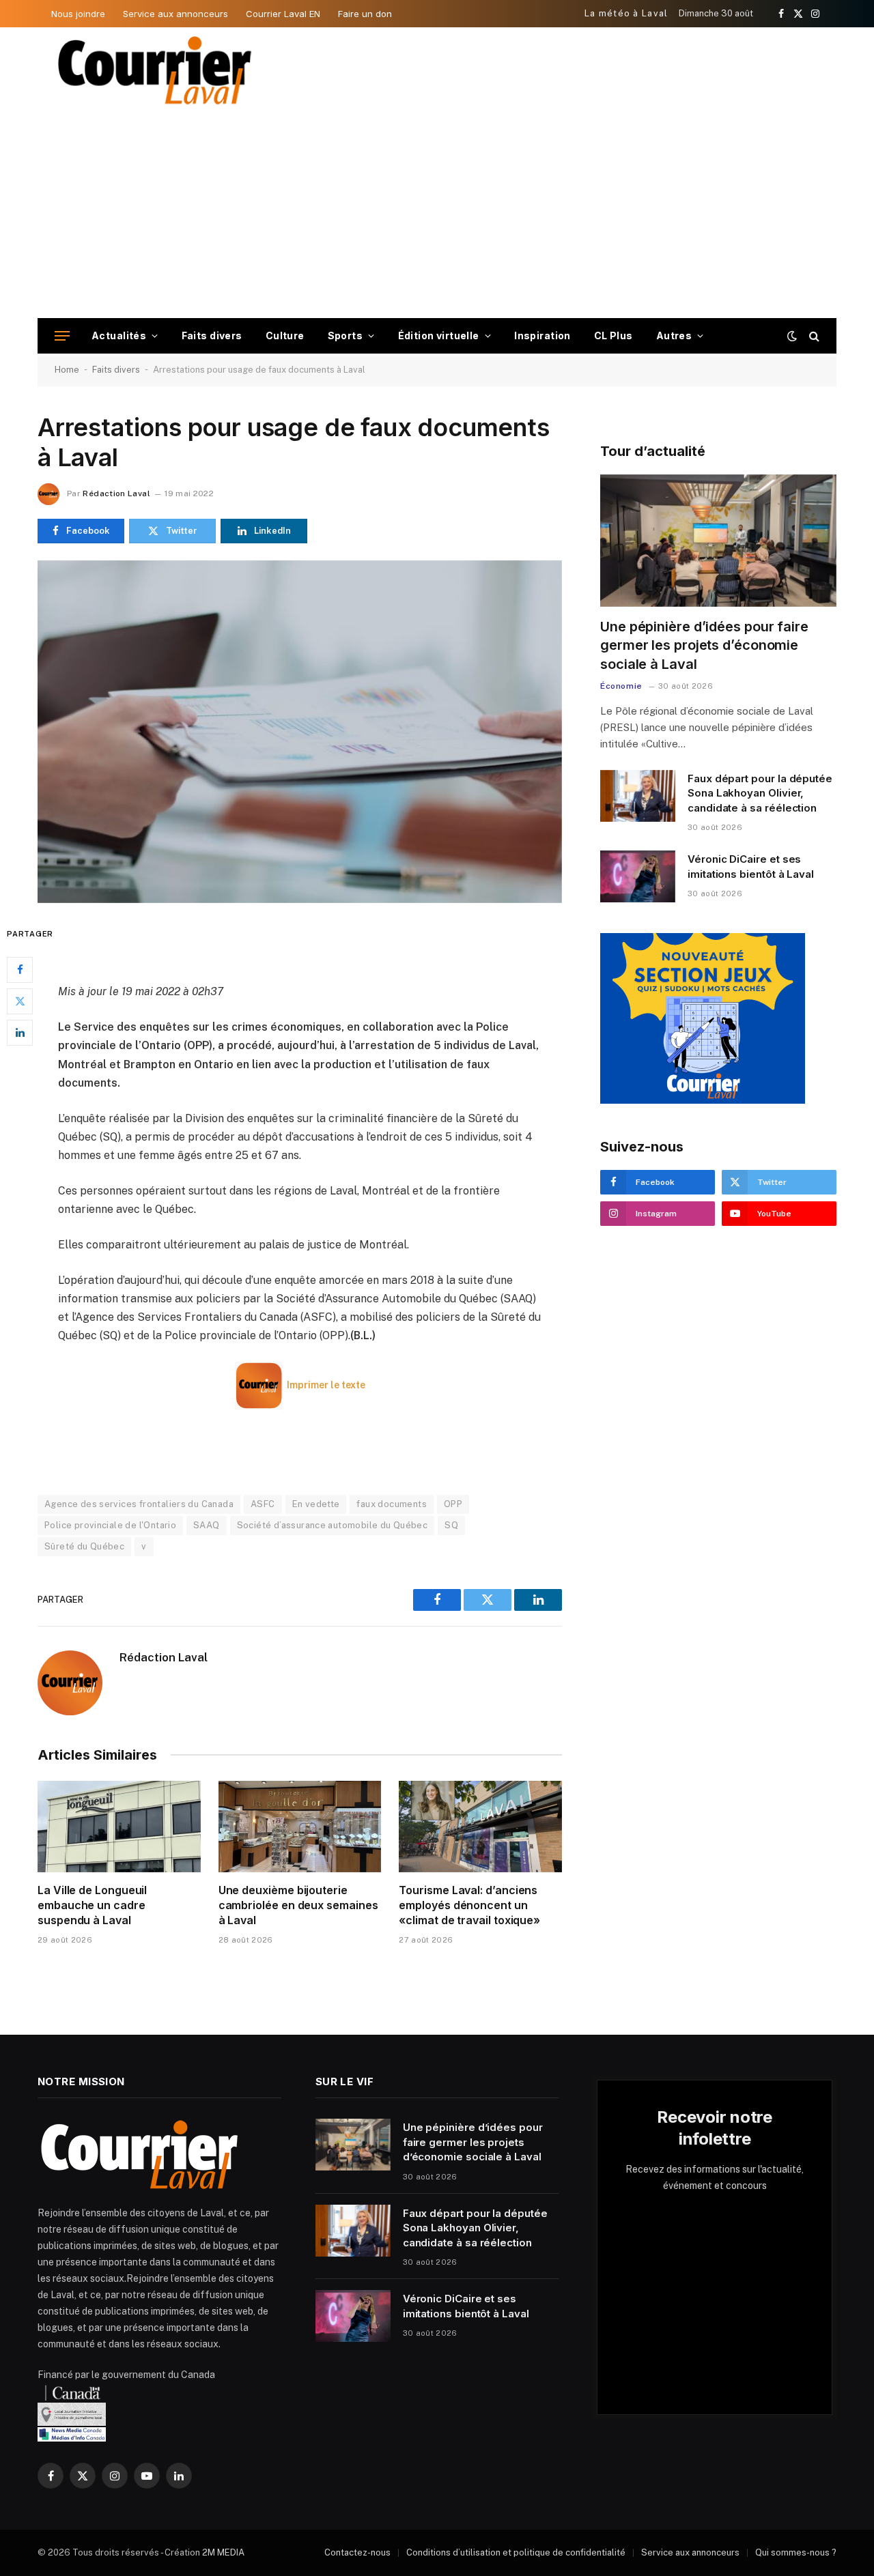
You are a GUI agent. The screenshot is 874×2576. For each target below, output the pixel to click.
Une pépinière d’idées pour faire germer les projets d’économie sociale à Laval (704, 645)
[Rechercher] (813, 336)
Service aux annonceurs (175, 14)
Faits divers (212, 335)
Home (67, 370)
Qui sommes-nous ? (796, 2552)
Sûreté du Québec (84, 1546)
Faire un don (365, 14)
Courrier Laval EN (283, 14)
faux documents (391, 1504)
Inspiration (542, 335)
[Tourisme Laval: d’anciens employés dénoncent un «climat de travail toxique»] (480, 1827)
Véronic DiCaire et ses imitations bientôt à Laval (751, 866)
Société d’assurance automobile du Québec (333, 1525)
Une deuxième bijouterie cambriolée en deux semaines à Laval (298, 1905)
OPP (453, 1504)
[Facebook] (20, 969)
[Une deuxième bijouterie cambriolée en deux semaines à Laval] (300, 1827)
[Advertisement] (437, 216)
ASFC (263, 1504)
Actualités (119, 335)
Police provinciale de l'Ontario (110, 1525)
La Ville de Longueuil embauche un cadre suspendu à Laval (92, 1905)
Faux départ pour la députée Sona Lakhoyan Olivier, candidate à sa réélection (760, 793)
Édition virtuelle (439, 335)
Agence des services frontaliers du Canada (139, 1504)
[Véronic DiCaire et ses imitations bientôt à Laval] (638, 876)
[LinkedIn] (20, 1032)
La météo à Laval (626, 13)
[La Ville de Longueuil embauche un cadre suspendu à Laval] (119, 1827)
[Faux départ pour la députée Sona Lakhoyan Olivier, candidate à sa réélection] (638, 796)
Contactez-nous (357, 2552)
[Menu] (62, 336)
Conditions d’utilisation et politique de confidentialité (516, 2552)
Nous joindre (78, 14)
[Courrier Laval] (155, 70)
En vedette (316, 1504)
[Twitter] (20, 1001)
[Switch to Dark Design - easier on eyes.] (792, 336)
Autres (674, 335)
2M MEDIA (223, 2552)
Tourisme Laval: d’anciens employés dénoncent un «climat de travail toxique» (469, 1905)
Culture (285, 335)
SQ (451, 1525)
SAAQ (207, 1525)
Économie (621, 686)
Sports (346, 335)
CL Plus (614, 335)
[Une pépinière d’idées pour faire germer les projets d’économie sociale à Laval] (718, 541)
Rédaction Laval (116, 493)
